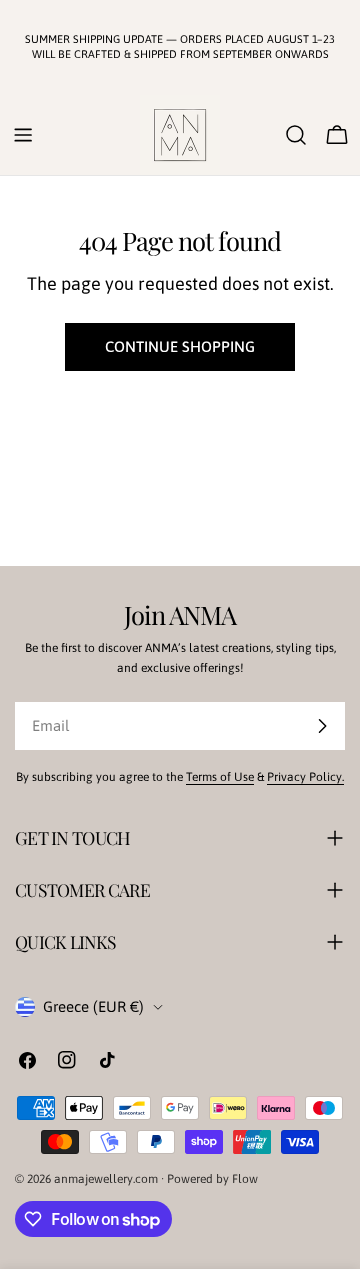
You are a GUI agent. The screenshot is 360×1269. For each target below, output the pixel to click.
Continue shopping (180, 346)
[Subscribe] (322, 726)
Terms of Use (220, 777)
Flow (245, 1179)
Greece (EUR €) (93, 1006)
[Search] (296, 135)
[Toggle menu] (23, 135)
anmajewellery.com (106, 1179)
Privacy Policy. (305, 777)
